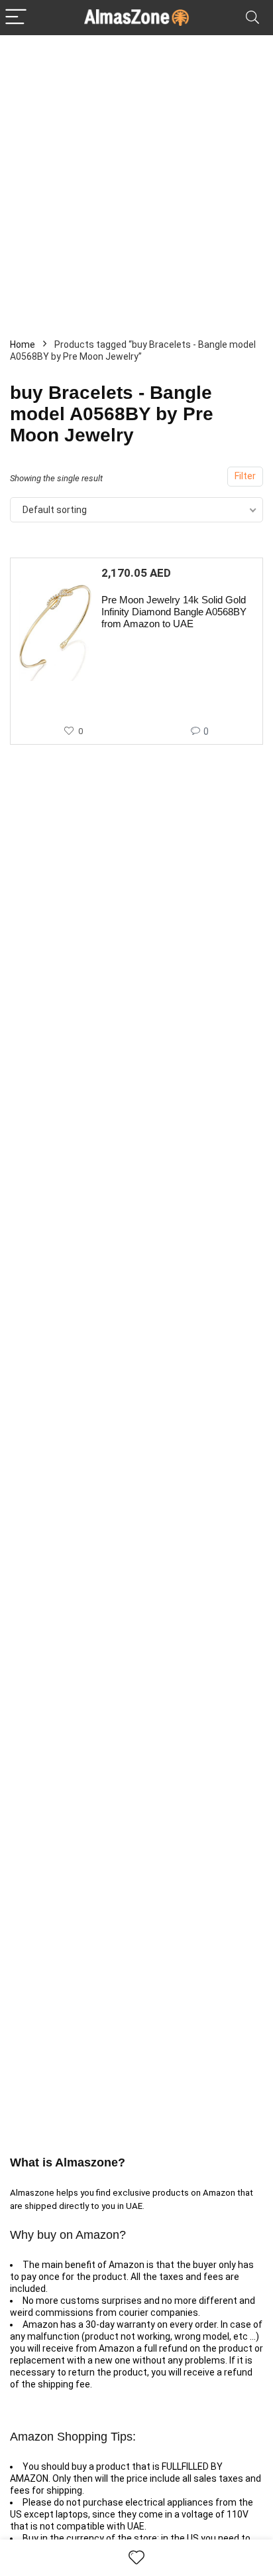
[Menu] (16, 18)
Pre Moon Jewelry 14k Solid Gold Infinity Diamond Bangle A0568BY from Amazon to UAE (174, 612)
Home (23, 344)
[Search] (252, 18)
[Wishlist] (136, 2558)
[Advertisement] (136, 179)
